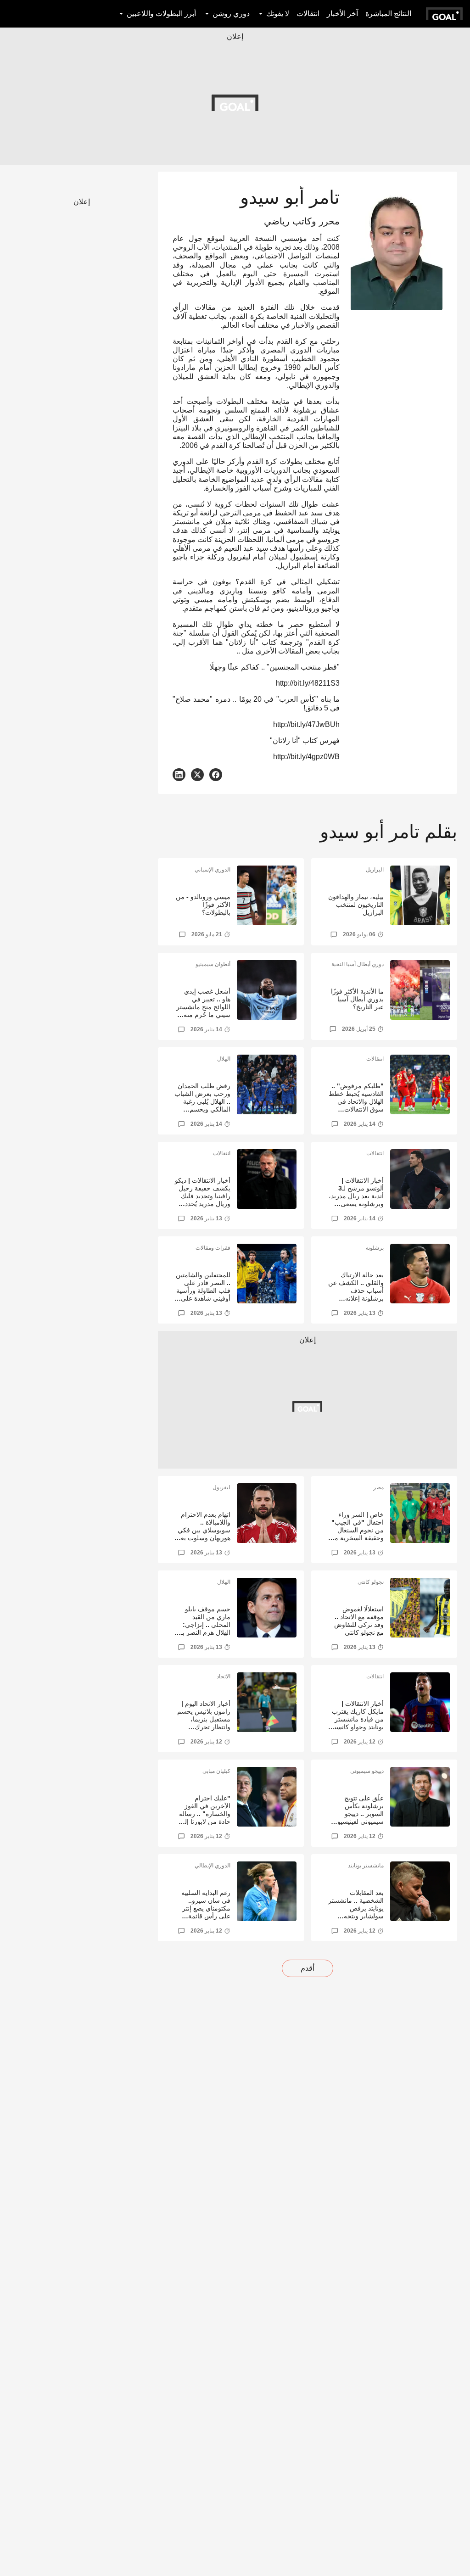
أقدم (308, 1968)
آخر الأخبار (342, 14)
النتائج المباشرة (388, 14)
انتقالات (308, 14)
